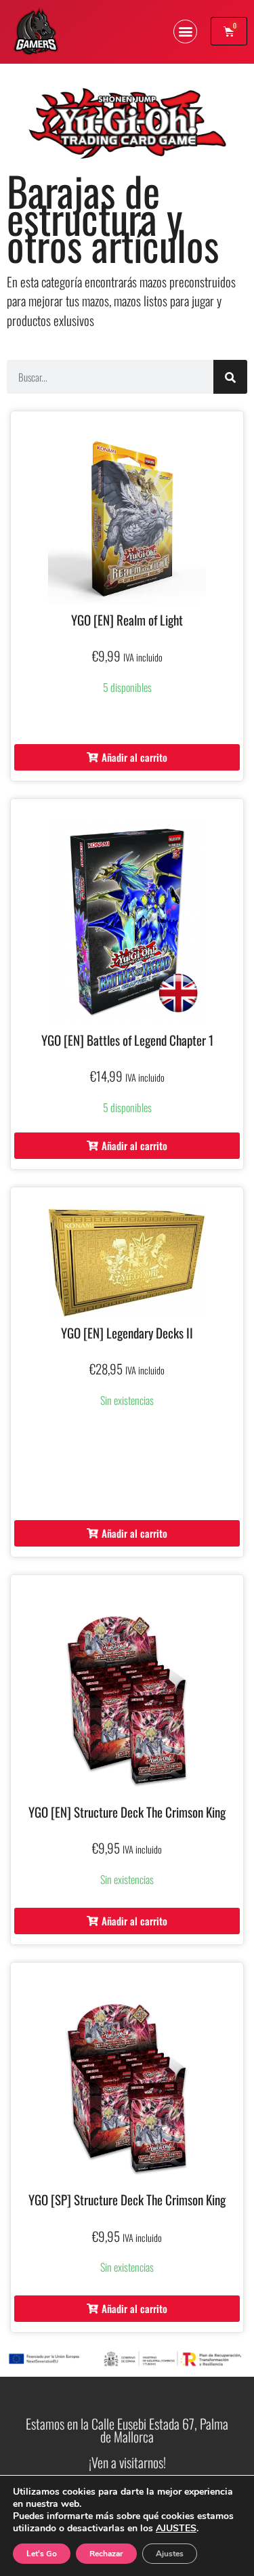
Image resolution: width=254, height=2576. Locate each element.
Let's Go (42, 2554)
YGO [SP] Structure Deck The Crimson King (127, 2199)
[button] (185, 32)
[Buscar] (230, 377)
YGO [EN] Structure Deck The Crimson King (127, 1812)
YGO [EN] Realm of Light (127, 619)
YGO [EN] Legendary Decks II (127, 1332)
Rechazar (106, 2554)
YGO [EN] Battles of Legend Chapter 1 (127, 1040)
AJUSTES (176, 2529)
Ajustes (170, 2554)
